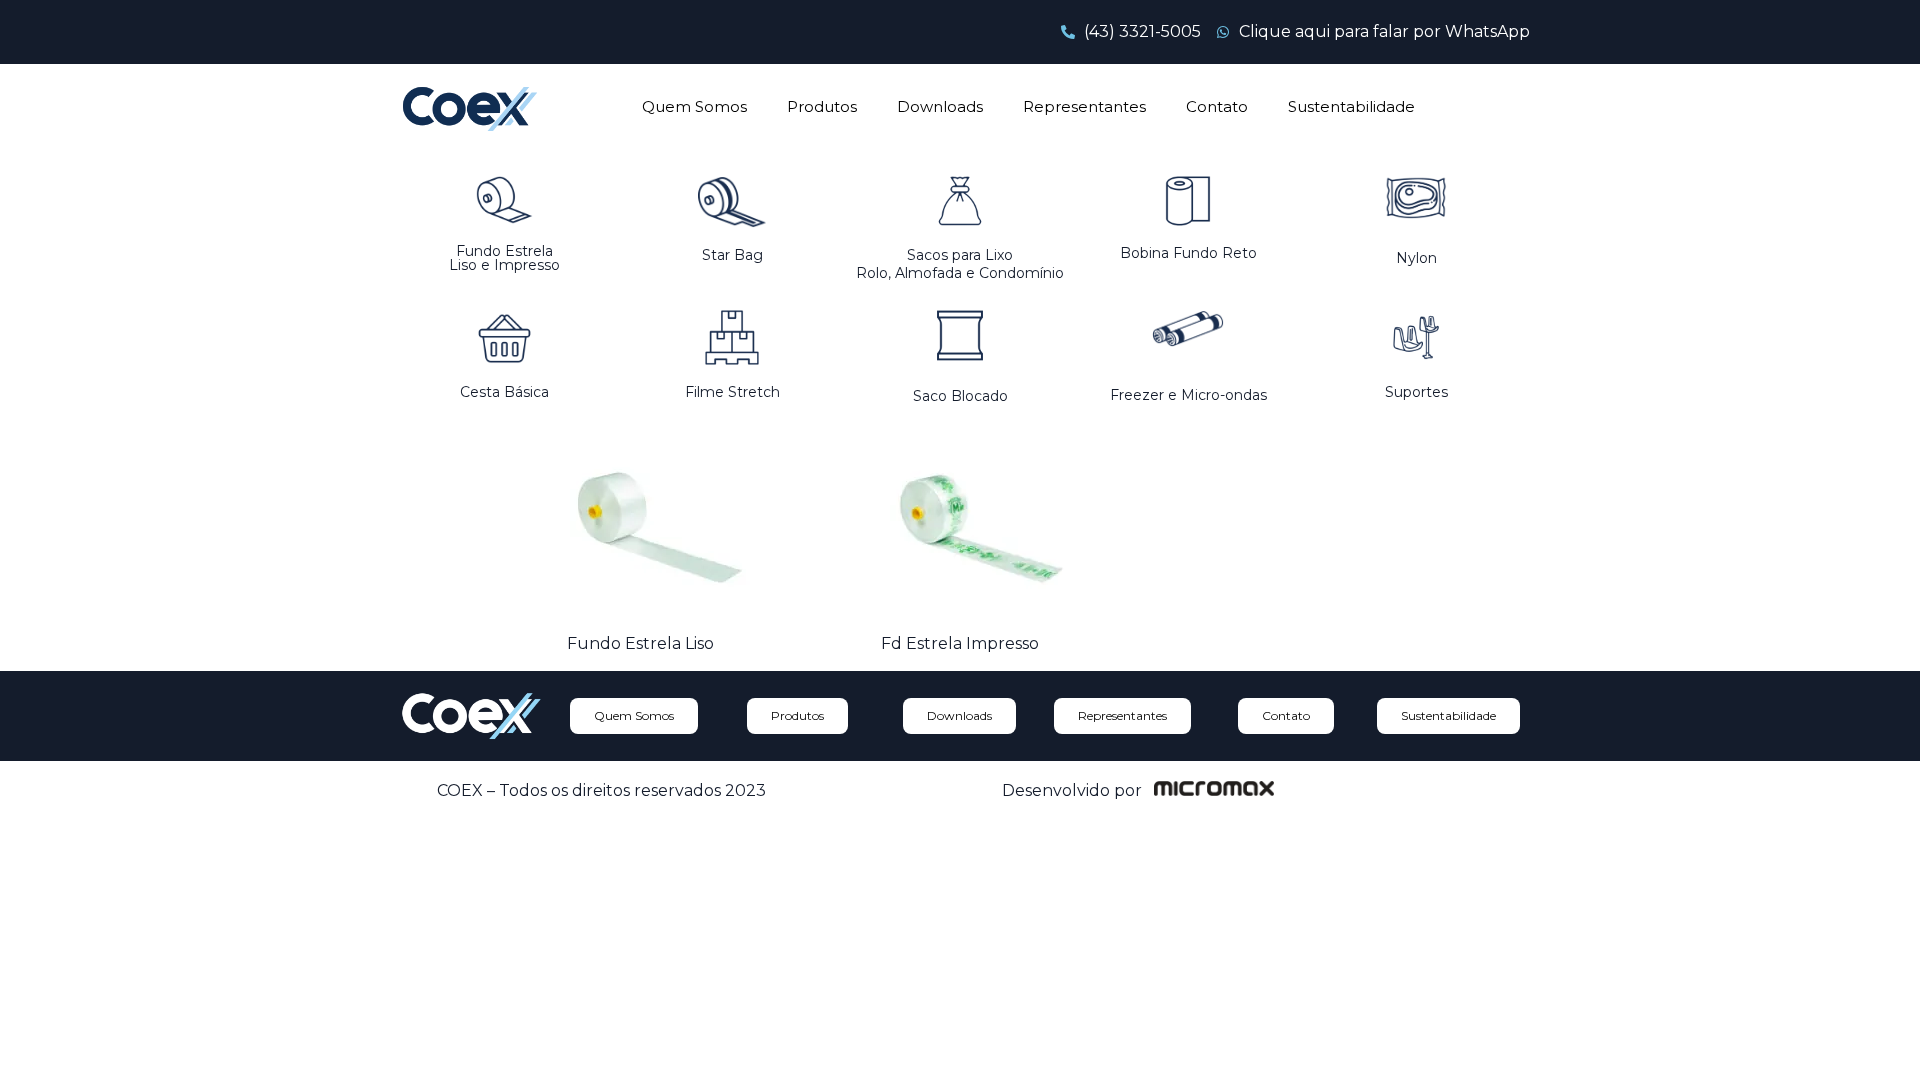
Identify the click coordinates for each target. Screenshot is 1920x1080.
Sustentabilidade (1351, 106)
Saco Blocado (960, 396)
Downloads (940, 106)
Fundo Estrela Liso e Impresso (504, 258)
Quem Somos (694, 106)
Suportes (1416, 392)
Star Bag (732, 255)
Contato (1217, 106)
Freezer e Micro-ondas (1188, 395)
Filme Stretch (732, 392)
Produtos (822, 106)
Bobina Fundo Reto (1188, 253)
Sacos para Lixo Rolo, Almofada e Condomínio (960, 264)
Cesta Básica (504, 392)
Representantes (1084, 106)
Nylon (1416, 258)
